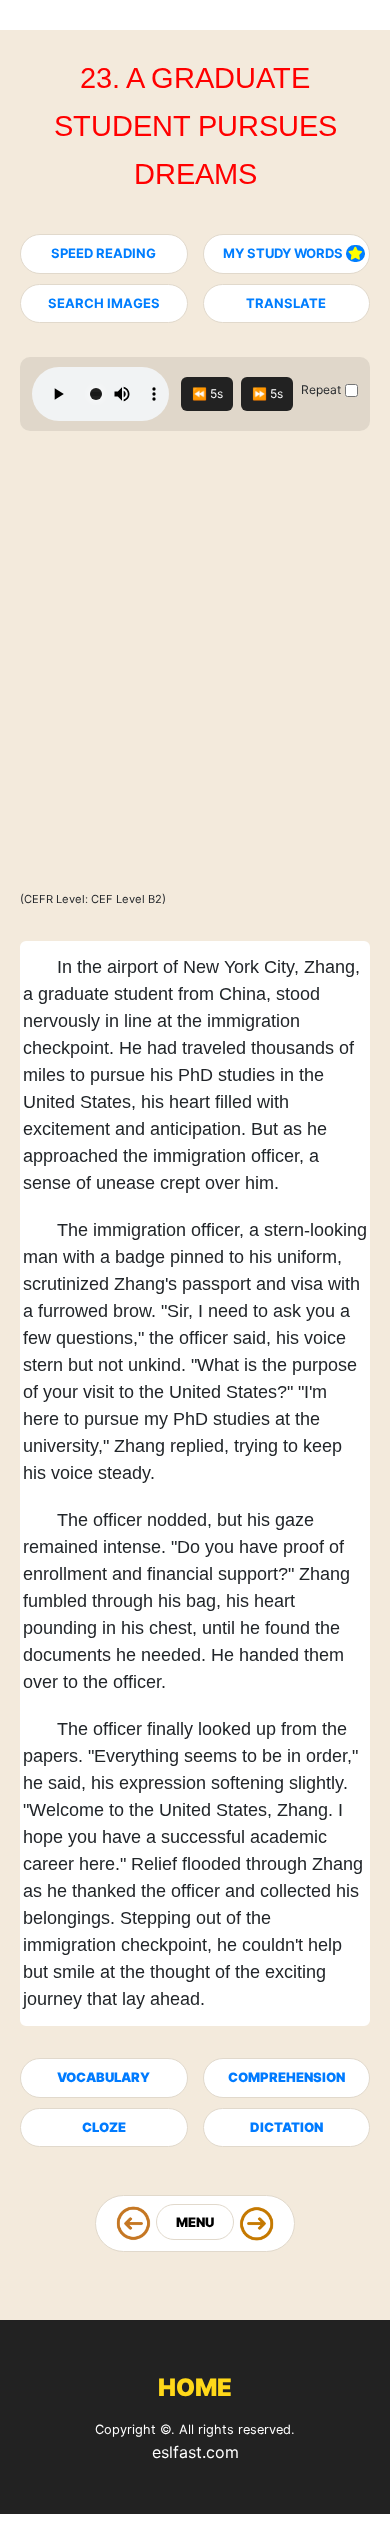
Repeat (321, 389)
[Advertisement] (195, 670)
